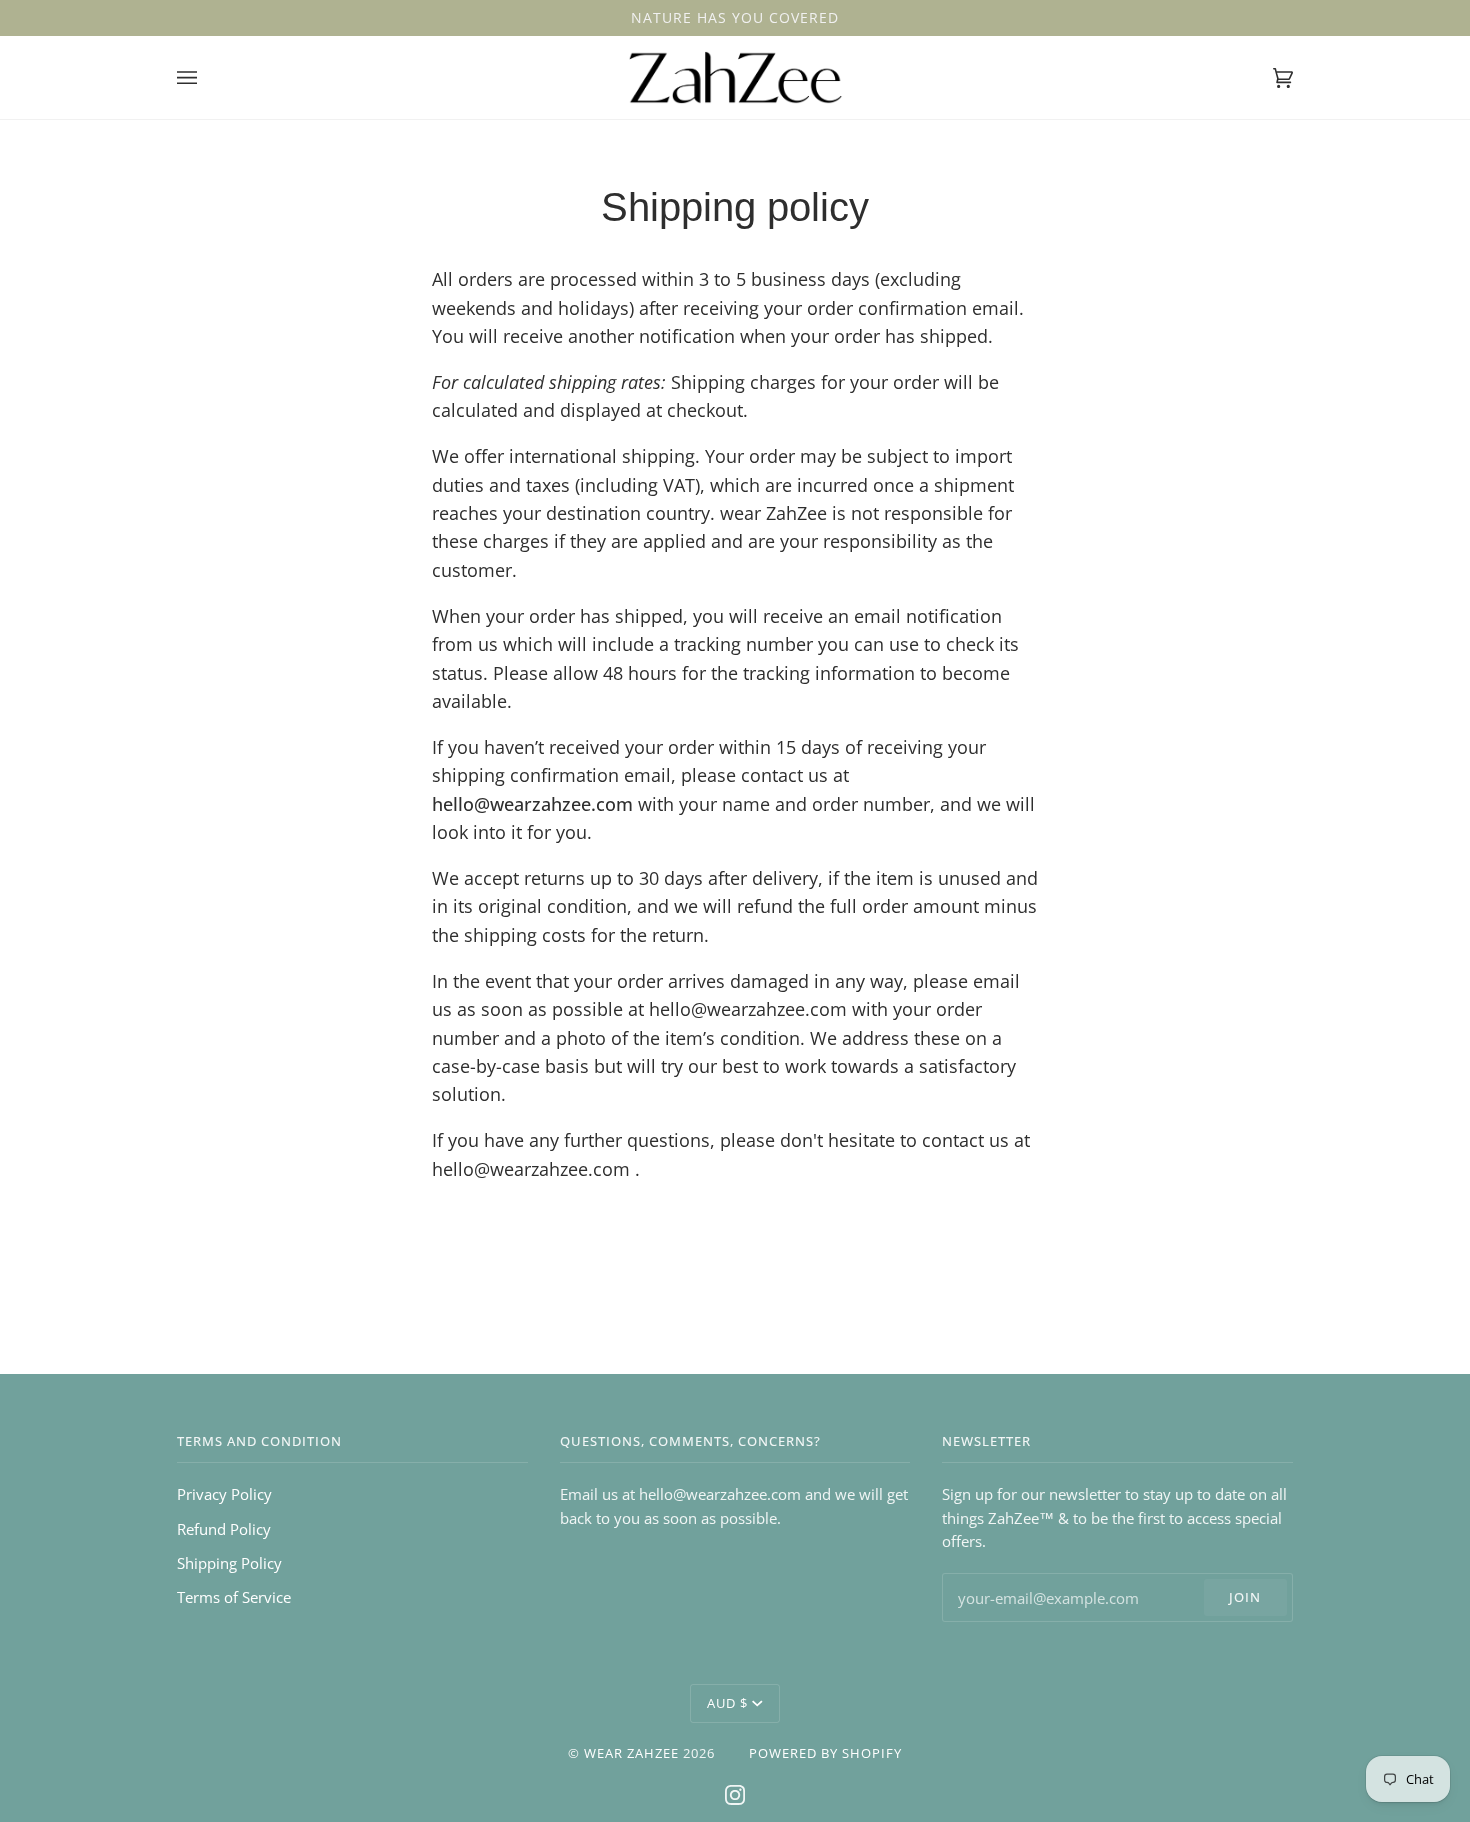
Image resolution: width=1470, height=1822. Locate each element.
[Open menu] (207, 77)
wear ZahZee (631, 1753)
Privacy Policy (224, 1494)
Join (1245, 1597)
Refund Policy (224, 1529)
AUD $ (727, 1703)
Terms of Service (234, 1597)
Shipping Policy (229, 1563)
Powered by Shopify (825, 1753)
